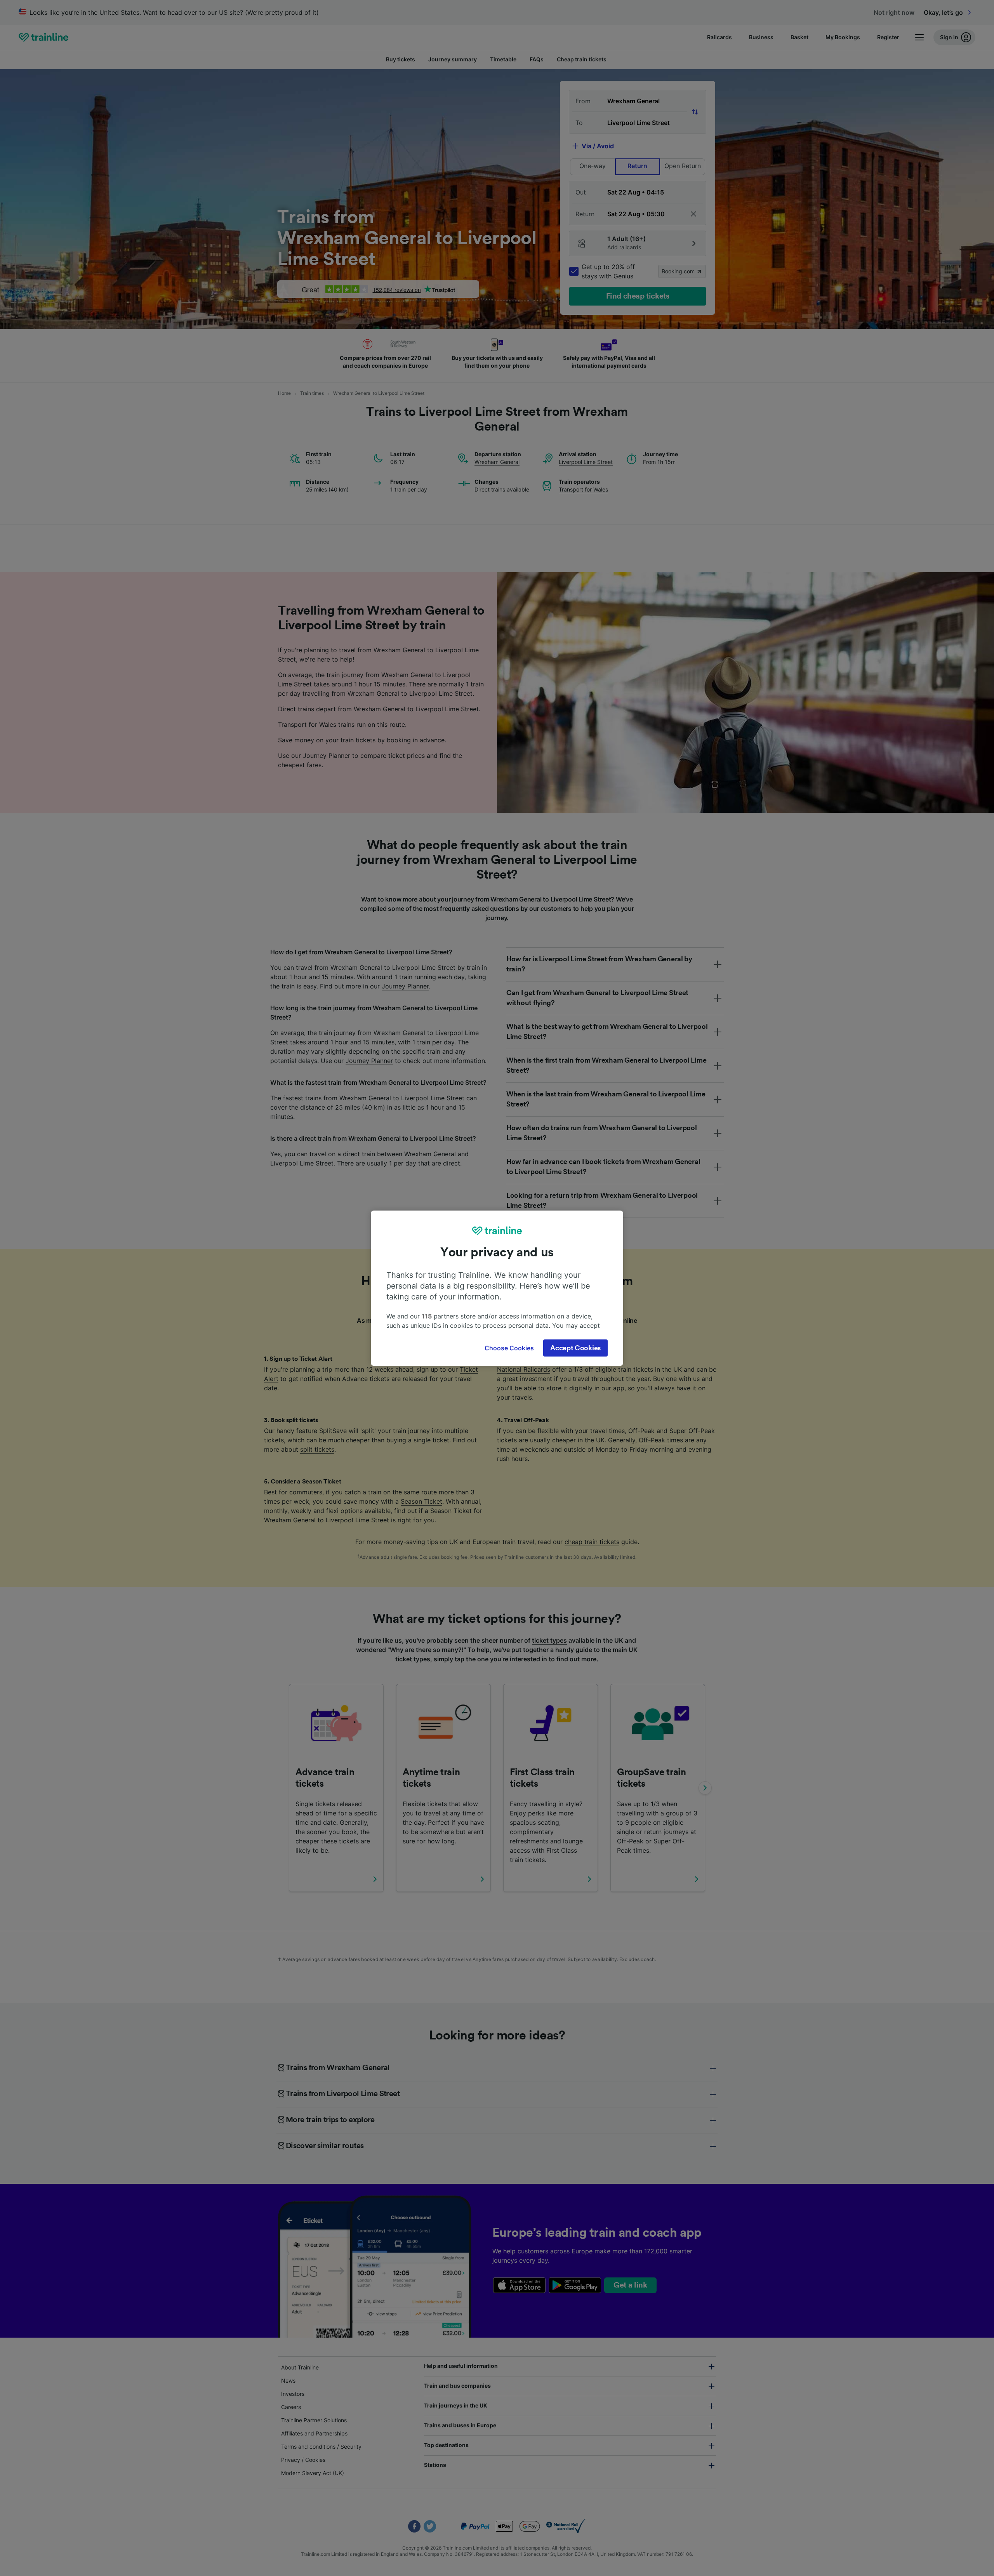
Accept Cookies (575, 1348)
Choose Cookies (509, 1348)
